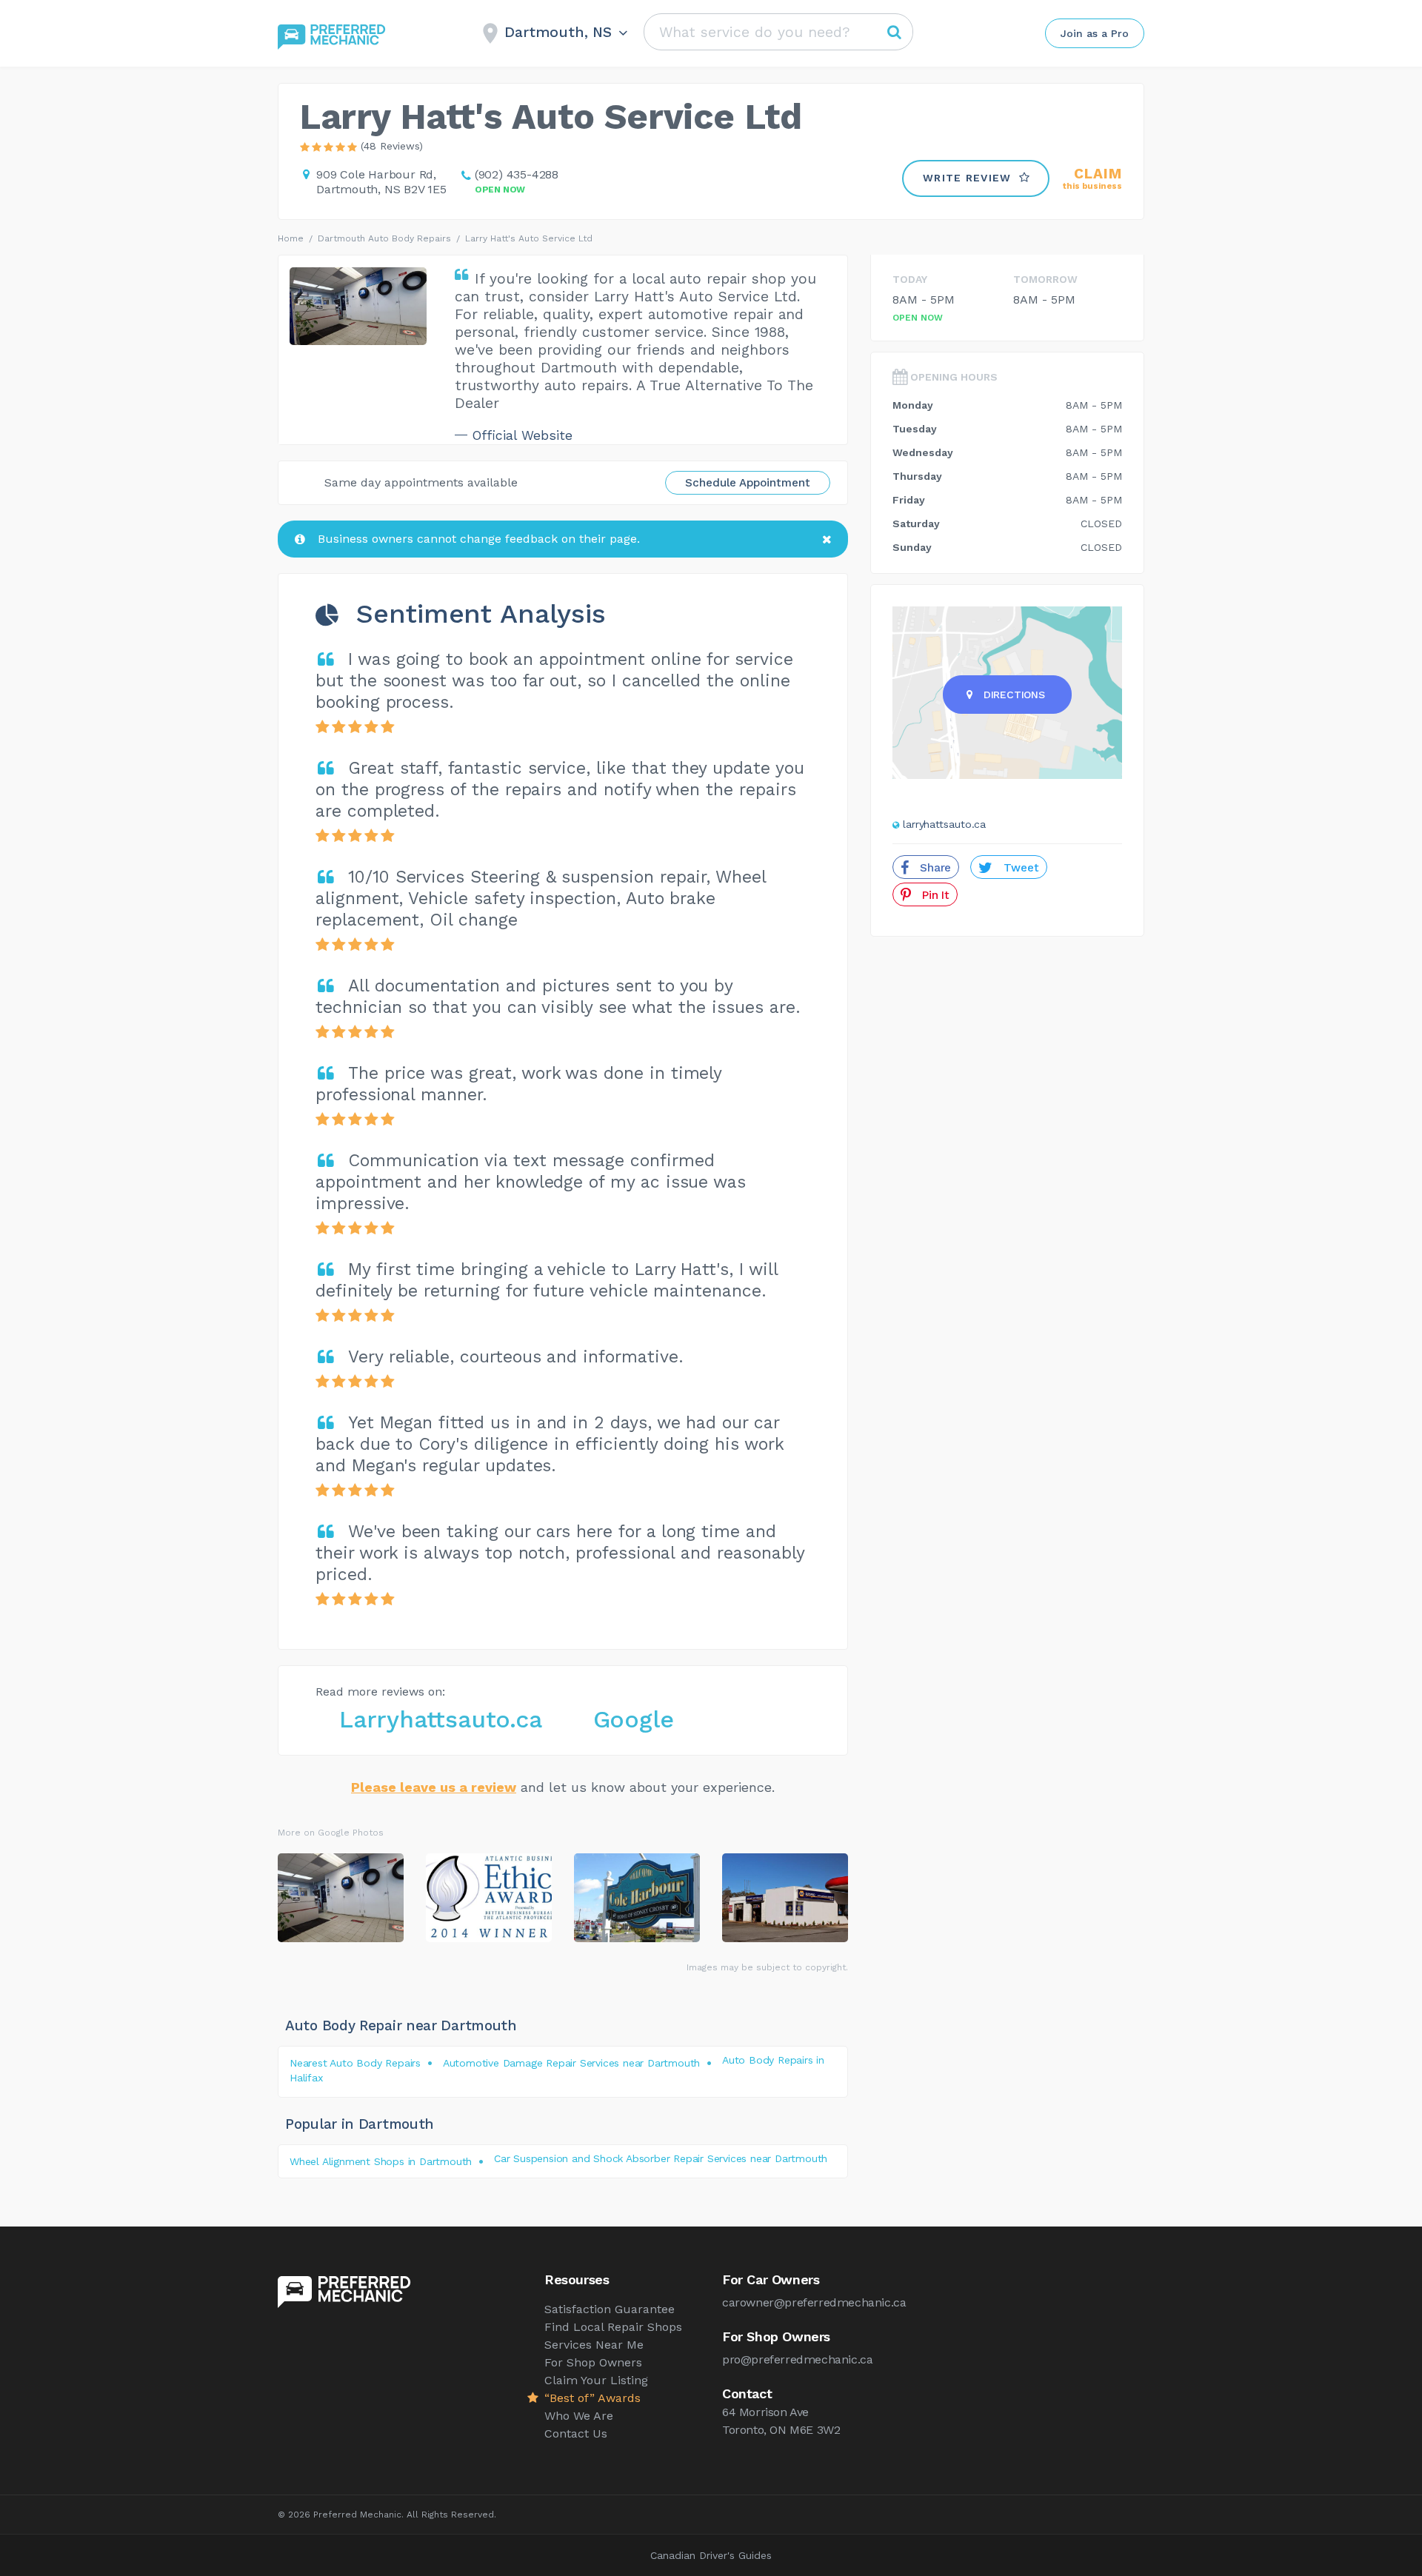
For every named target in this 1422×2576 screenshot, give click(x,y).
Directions (1014, 695)
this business (1092, 179)
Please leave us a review (434, 1787)
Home (291, 238)
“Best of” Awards (592, 2398)
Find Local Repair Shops (613, 2327)
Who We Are (579, 2416)
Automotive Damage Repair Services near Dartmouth (571, 2063)
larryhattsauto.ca (944, 824)
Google (634, 1719)
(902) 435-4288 (517, 174)
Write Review (967, 178)
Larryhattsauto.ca (441, 1719)
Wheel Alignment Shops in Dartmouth (381, 2161)
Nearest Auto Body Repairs (355, 2063)
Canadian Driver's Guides (711, 2555)
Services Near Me (594, 2345)
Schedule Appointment (748, 483)
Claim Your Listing (596, 2380)
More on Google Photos (331, 1833)
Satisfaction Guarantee (610, 2309)
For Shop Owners (593, 2362)
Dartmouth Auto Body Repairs (384, 238)
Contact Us (576, 2433)
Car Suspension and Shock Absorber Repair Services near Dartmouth (661, 2158)
